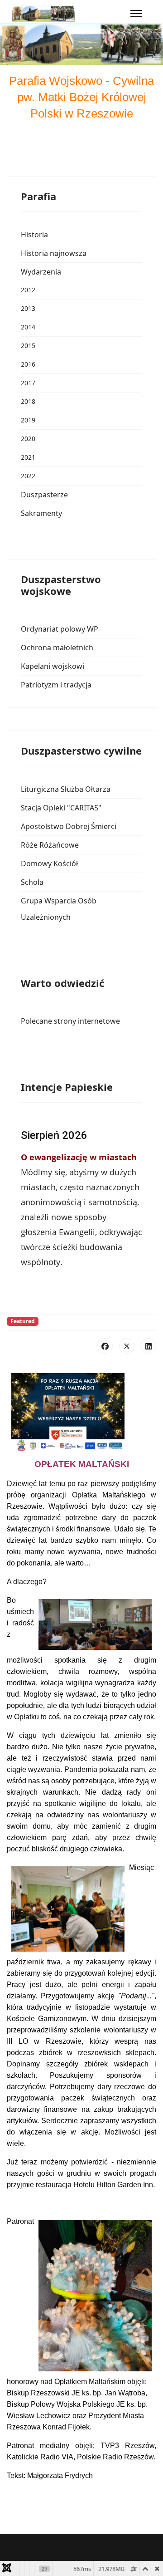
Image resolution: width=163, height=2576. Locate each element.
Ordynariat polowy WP (60, 629)
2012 (28, 290)
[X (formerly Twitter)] (127, 1346)
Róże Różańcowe (50, 845)
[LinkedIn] (149, 1346)
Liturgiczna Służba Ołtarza (66, 789)
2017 (28, 383)
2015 (28, 346)
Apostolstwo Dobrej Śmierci (69, 826)
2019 (28, 420)
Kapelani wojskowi (53, 666)
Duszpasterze (44, 495)
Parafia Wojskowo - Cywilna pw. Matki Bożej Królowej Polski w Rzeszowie (81, 97)
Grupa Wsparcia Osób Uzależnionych (59, 909)
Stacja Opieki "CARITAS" (61, 808)
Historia (34, 235)
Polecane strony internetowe (70, 1021)
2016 (28, 364)
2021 (28, 457)
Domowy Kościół (49, 864)
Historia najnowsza (54, 253)
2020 (28, 439)
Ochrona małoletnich (57, 648)
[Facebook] (105, 1346)
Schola (32, 882)
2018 (28, 401)
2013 (28, 308)
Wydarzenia (41, 272)
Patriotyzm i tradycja (56, 685)
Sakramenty (41, 513)
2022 (28, 476)
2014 (28, 327)
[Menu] (136, 14)
